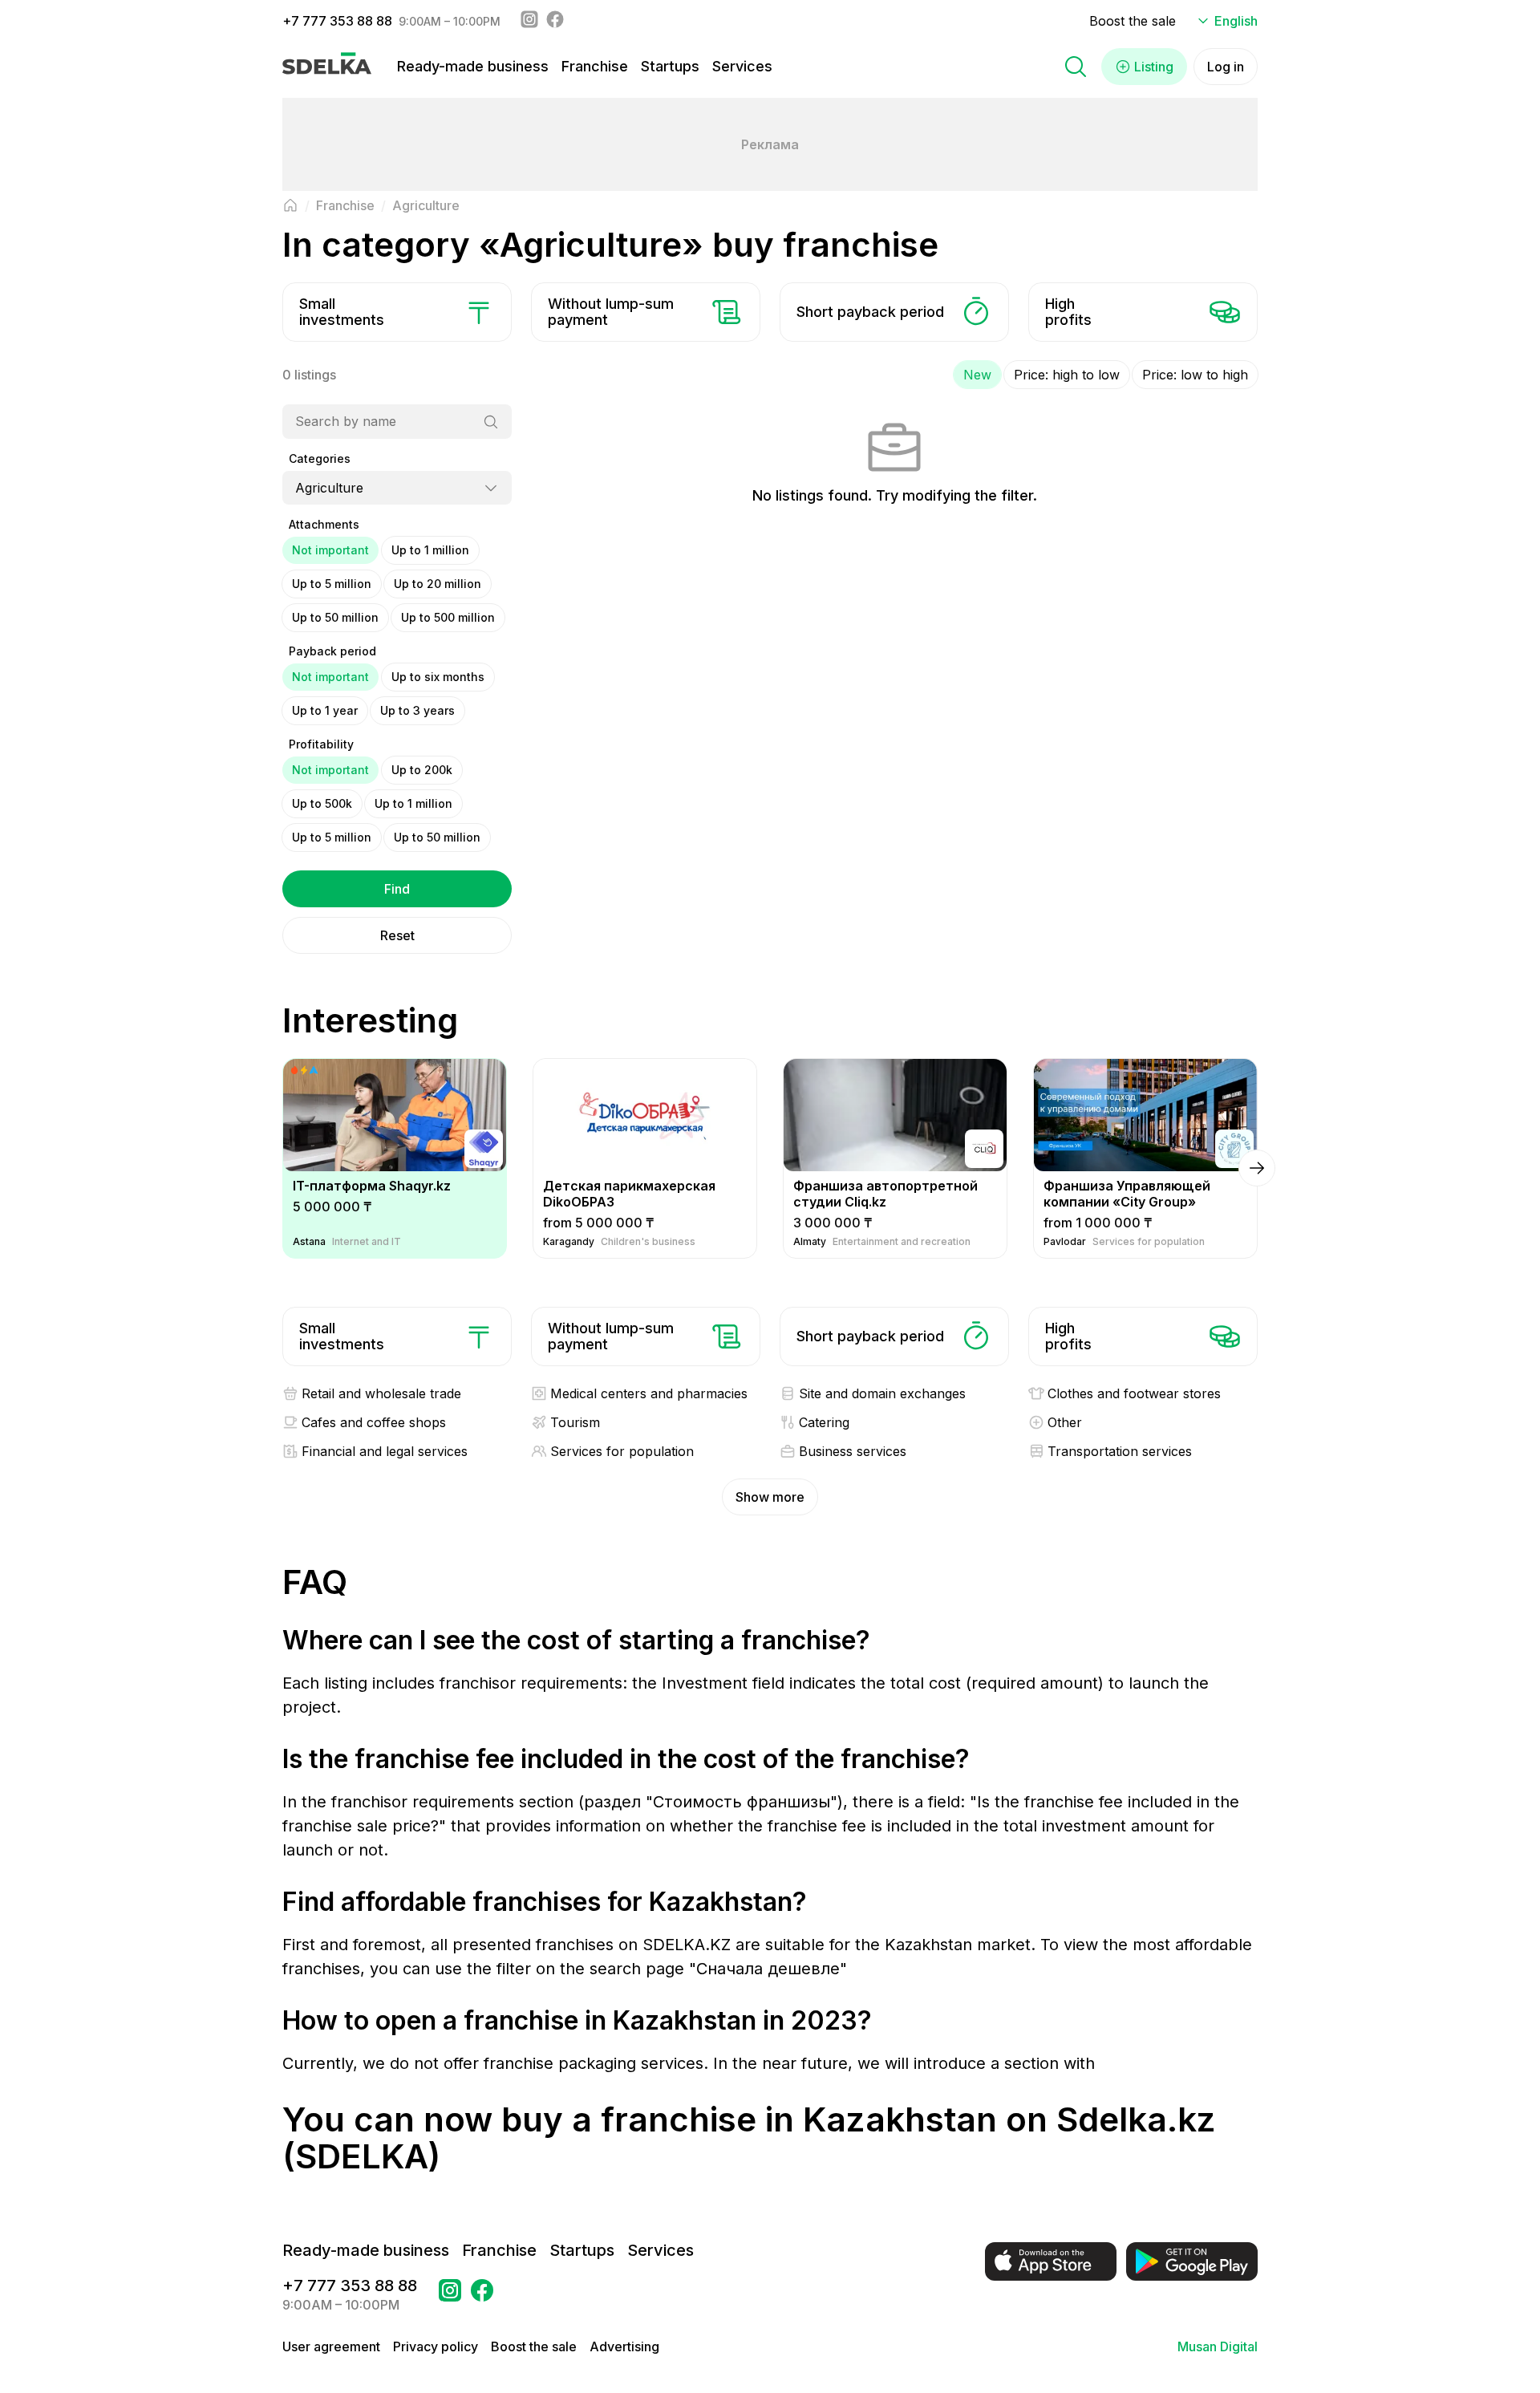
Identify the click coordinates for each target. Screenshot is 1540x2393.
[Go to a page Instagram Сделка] (450, 2295)
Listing (1154, 67)
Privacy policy (436, 2346)
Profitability (321, 744)
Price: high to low (1067, 375)
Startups (670, 66)
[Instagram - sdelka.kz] (529, 21)
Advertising (624, 2346)
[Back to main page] (290, 205)
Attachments (324, 524)
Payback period (332, 651)
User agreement (331, 2346)
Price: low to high (1195, 375)
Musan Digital (1218, 2346)
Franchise (595, 66)
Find (397, 889)
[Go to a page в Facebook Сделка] (482, 2295)
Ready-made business (473, 66)
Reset (397, 935)
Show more (770, 1497)
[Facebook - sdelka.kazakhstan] (555, 21)
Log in (1226, 67)
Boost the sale (1133, 21)
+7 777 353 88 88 (337, 21)
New (977, 375)
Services (742, 66)
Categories (320, 458)
